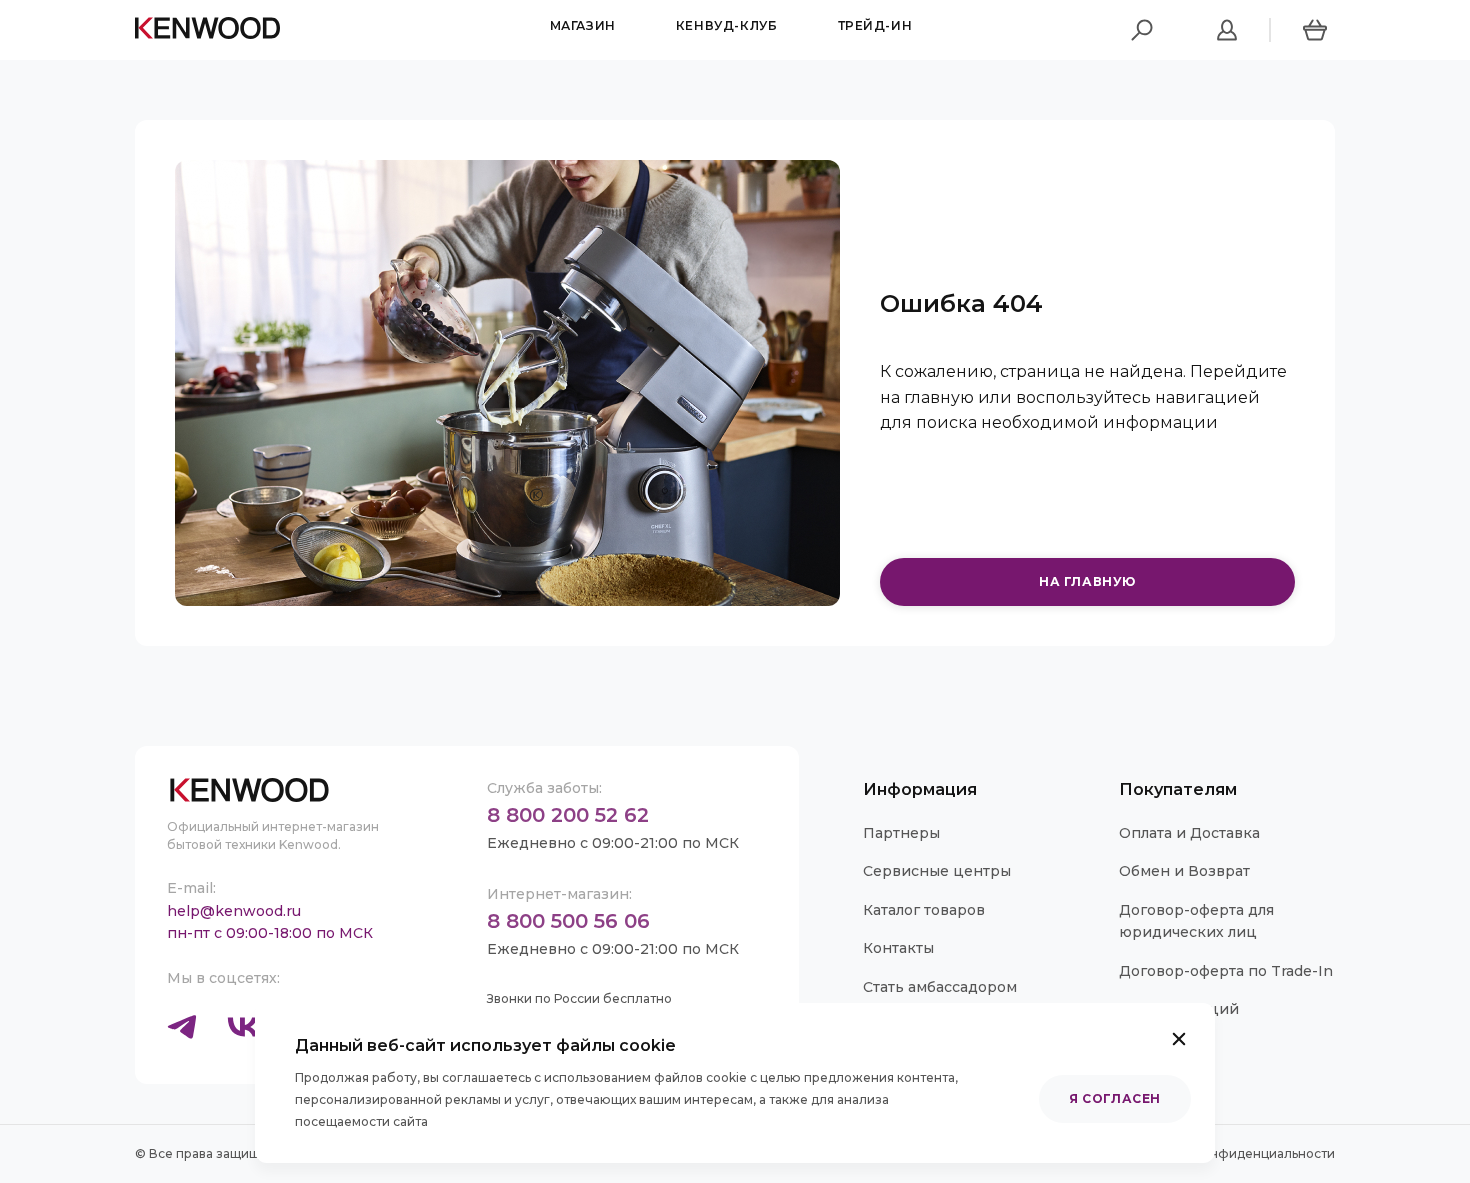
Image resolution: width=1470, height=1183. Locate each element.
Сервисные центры (937, 871)
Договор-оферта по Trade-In (1226, 971)
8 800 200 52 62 (568, 815)
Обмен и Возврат (1184, 871)
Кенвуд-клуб (727, 25)
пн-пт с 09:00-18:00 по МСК (270, 933)
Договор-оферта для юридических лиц (1196, 921)
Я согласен (1115, 1098)
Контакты (898, 948)
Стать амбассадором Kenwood (940, 998)
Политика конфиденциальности (1233, 1153)
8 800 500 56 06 (568, 921)
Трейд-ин (875, 25)
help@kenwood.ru (234, 911)
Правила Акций (1179, 1009)
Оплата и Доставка (1189, 833)
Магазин (583, 25)
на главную (1087, 581)
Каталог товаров (924, 910)
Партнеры (901, 833)
